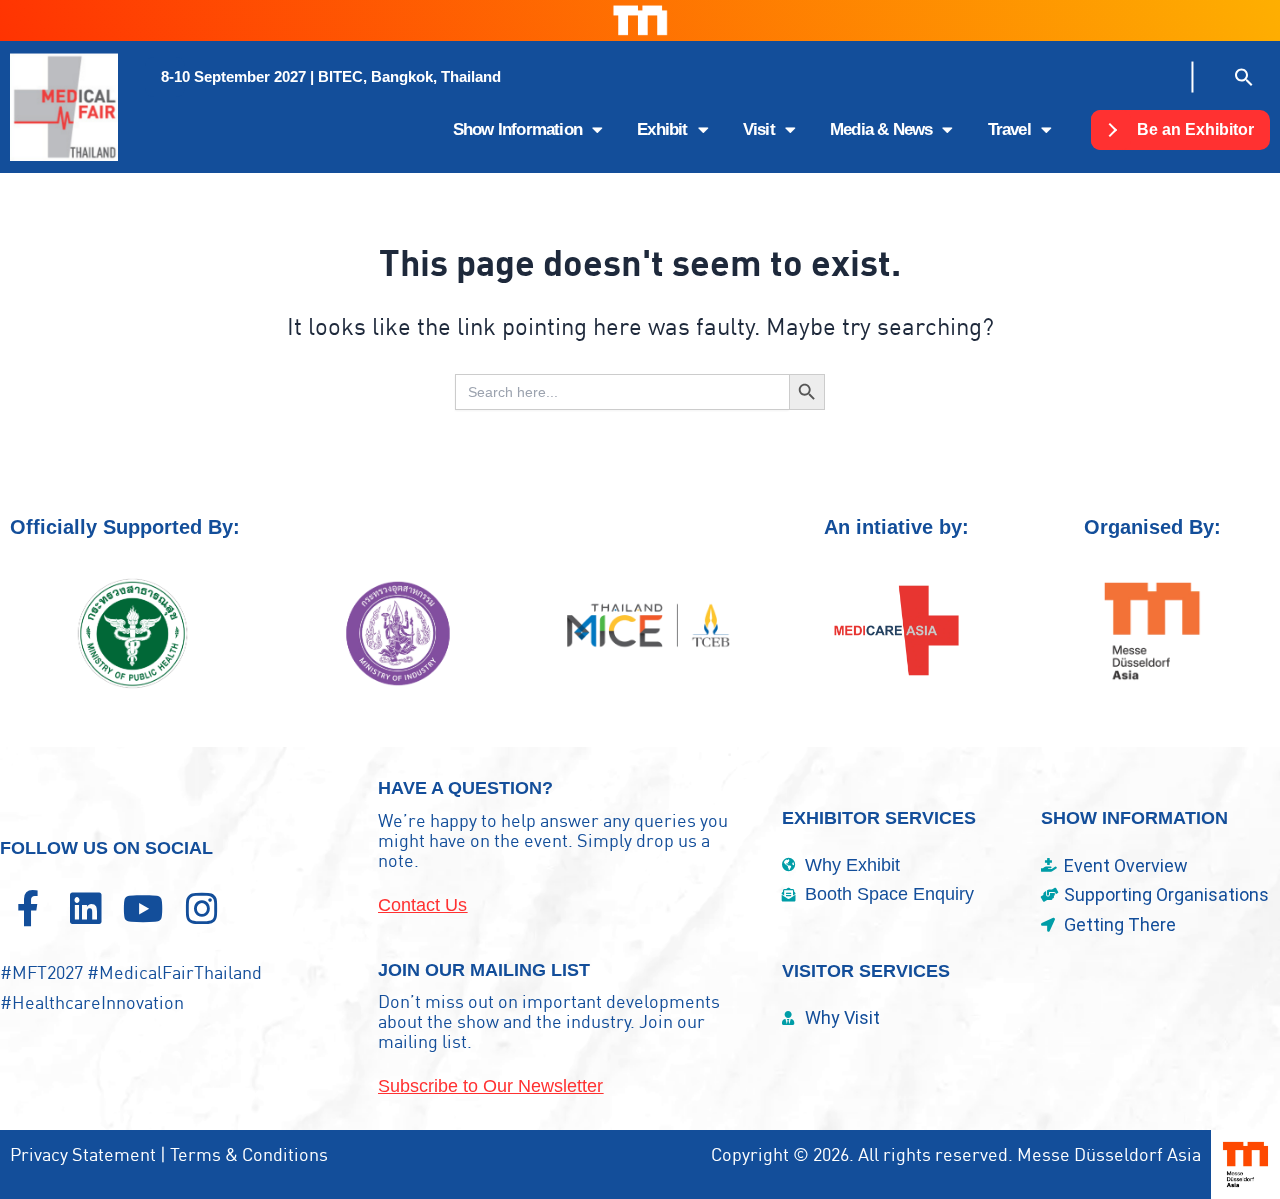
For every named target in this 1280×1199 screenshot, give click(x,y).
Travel (1009, 129)
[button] (331, 77)
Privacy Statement (83, 1154)
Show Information (517, 129)
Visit (759, 129)
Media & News (881, 129)
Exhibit (662, 129)
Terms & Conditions (249, 1154)
